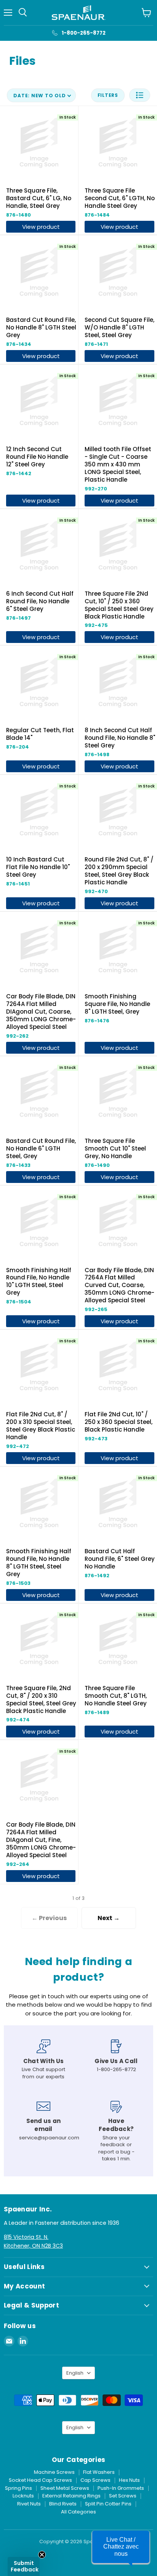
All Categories (78, 2512)
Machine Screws (54, 2472)
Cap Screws (95, 2480)
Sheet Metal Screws (65, 2488)
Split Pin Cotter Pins (108, 2504)
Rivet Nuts (29, 2504)
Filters (108, 95)
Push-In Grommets (121, 2488)
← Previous (49, 1918)
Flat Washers (99, 2472)
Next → (109, 1918)
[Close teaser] (42, 2555)
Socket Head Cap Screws (40, 2480)
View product (41, 227)
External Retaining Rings (71, 2496)
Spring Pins (18, 2488)
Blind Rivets (63, 2504)
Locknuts (23, 2496)
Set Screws (123, 2496)
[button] (140, 95)
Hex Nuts (129, 2480)
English (75, 2373)
